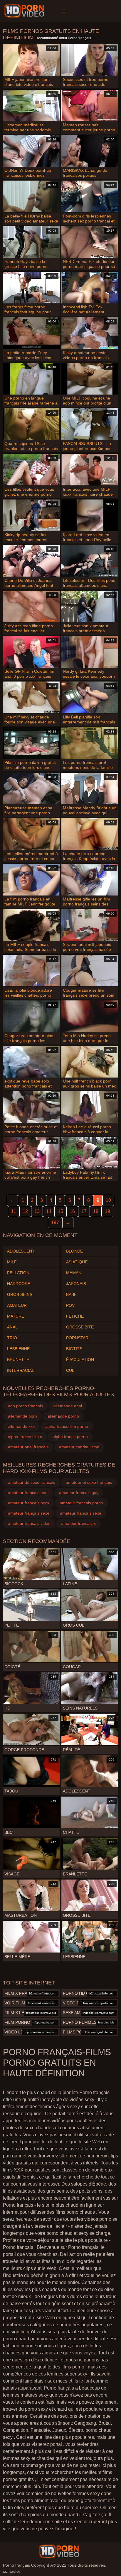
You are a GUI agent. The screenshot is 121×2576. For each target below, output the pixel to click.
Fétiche (75, 1316)
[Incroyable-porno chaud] (25, 11)
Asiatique (77, 1262)
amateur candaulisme (79, 1447)
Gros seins (20, 1294)
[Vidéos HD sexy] (59, 2551)
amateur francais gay (79, 1493)
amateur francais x (78, 1523)
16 (72, 1211)
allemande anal (68, 1406)
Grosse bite (80, 1327)
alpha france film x (25, 1437)
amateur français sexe (29, 1513)
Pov (70, 1305)
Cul (70, 1370)
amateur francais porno (81, 1503)
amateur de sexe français (32, 1482)
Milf (12, 1262)
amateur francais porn (28, 1503)
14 (49, 1211)
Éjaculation (80, 1360)
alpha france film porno (67, 1426)
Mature (16, 1316)
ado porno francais (25, 1406)
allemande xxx (21, 1426)
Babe (71, 1294)
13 (37, 1211)
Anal (12, 1327)
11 (14, 1211)
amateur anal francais (28, 1447)
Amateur (17, 1305)
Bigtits (74, 1349)
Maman (74, 1273)
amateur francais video (29, 1523)
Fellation (18, 1273)
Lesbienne (18, 1349)
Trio (12, 1338)
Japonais (76, 1284)
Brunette (18, 1360)
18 (96, 1211)
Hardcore (19, 1284)
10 (108, 1200)
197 (55, 1222)
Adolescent (21, 1251)
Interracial (21, 1370)
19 (107, 1211)
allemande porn (22, 1416)
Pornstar (77, 1338)
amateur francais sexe (81, 1513)
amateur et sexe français (89, 1482)
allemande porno (63, 1416)
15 (60, 1211)
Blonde (74, 1251)
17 (84, 1211)
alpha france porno (70, 1437)
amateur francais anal (28, 1493)
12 (25, 1211)
